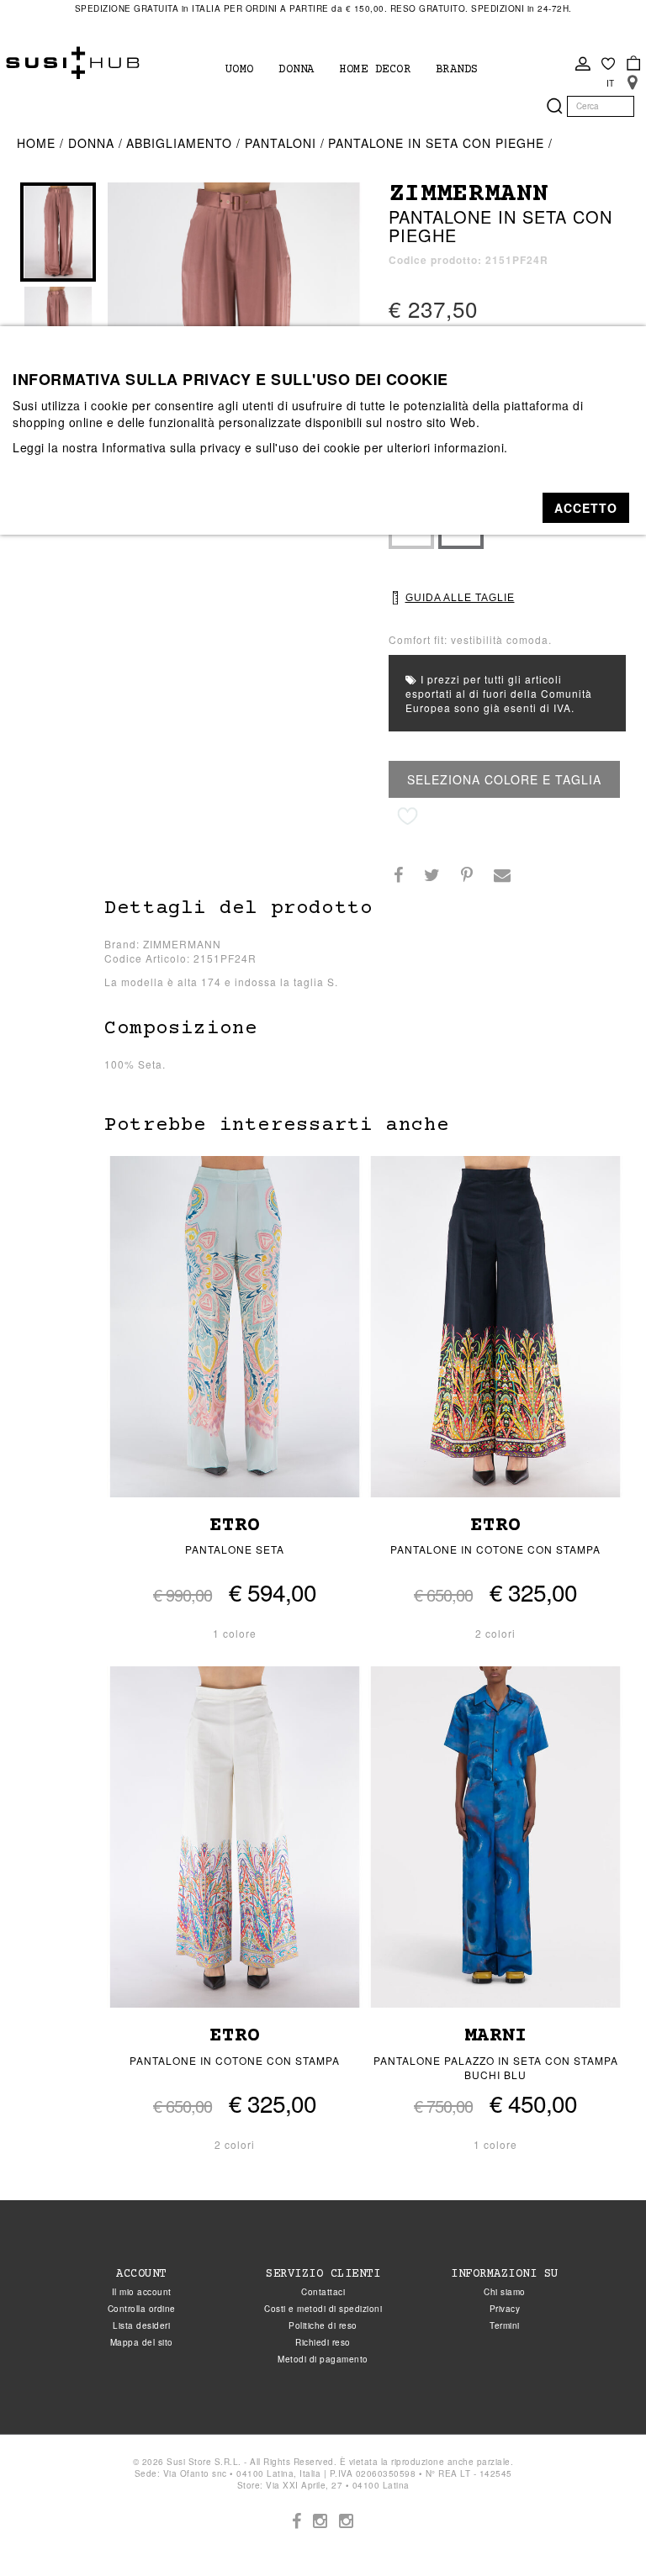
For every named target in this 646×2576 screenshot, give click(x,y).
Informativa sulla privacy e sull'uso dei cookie (231, 447)
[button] (586, 508)
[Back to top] (599, 2529)
